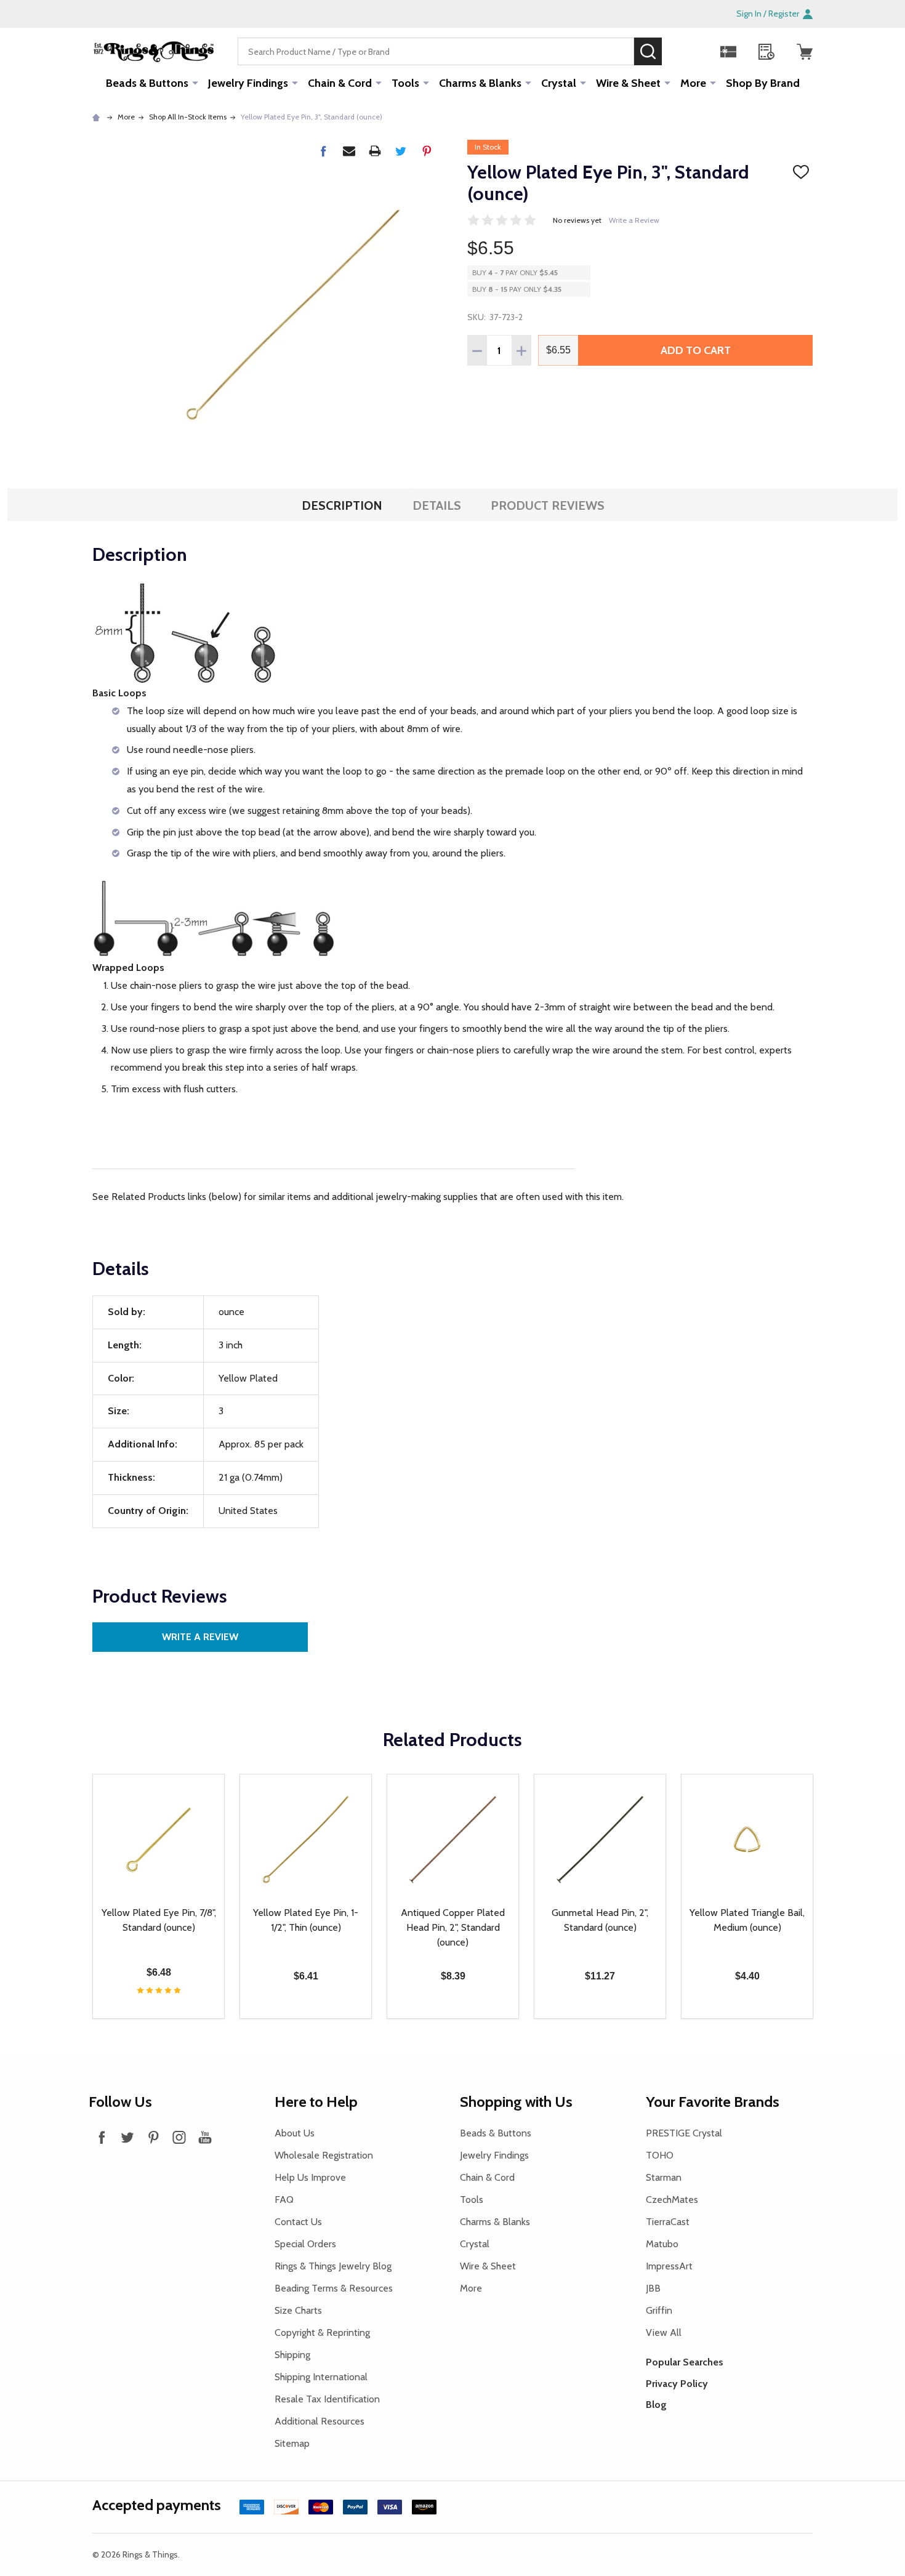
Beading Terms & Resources (334, 2288)
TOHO (660, 2155)
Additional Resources (320, 2421)
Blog (656, 2405)
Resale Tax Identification (327, 2399)
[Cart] (805, 52)
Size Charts (298, 2310)
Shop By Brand (763, 83)
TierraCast (668, 2222)
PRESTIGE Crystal (684, 2133)
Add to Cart (696, 350)
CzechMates (672, 2200)
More (693, 83)
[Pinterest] (427, 151)
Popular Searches (685, 2362)
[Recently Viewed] (766, 52)
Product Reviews (548, 505)
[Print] (375, 151)
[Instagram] (179, 2137)
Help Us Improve (310, 2177)
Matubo (662, 2244)
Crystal (559, 83)
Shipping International (321, 2377)
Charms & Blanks (480, 83)
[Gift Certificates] (728, 52)
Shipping (292, 2355)
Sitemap (292, 2443)
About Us (295, 2133)
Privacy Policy (677, 2384)
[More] (195, 83)
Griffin (659, 2310)
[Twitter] (401, 151)
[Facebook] (323, 151)
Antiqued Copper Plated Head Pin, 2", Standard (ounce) (453, 1927)
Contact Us (298, 2222)
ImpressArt (669, 2266)
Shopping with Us (516, 2102)
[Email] (349, 151)
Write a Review (634, 220)
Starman (664, 2177)
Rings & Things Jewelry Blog (333, 2266)
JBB (653, 2288)
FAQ (284, 2200)
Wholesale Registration (324, 2155)
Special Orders (305, 2244)
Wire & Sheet (628, 83)
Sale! (680, 51)
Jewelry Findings (248, 83)
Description (342, 505)
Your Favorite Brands (713, 2102)
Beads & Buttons (147, 83)
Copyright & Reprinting (322, 2332)
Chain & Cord (340, 83)
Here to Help (316, 2102)
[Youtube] (205, 2137)
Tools (405, 83)
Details (437, 505)
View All (664, 2332)
